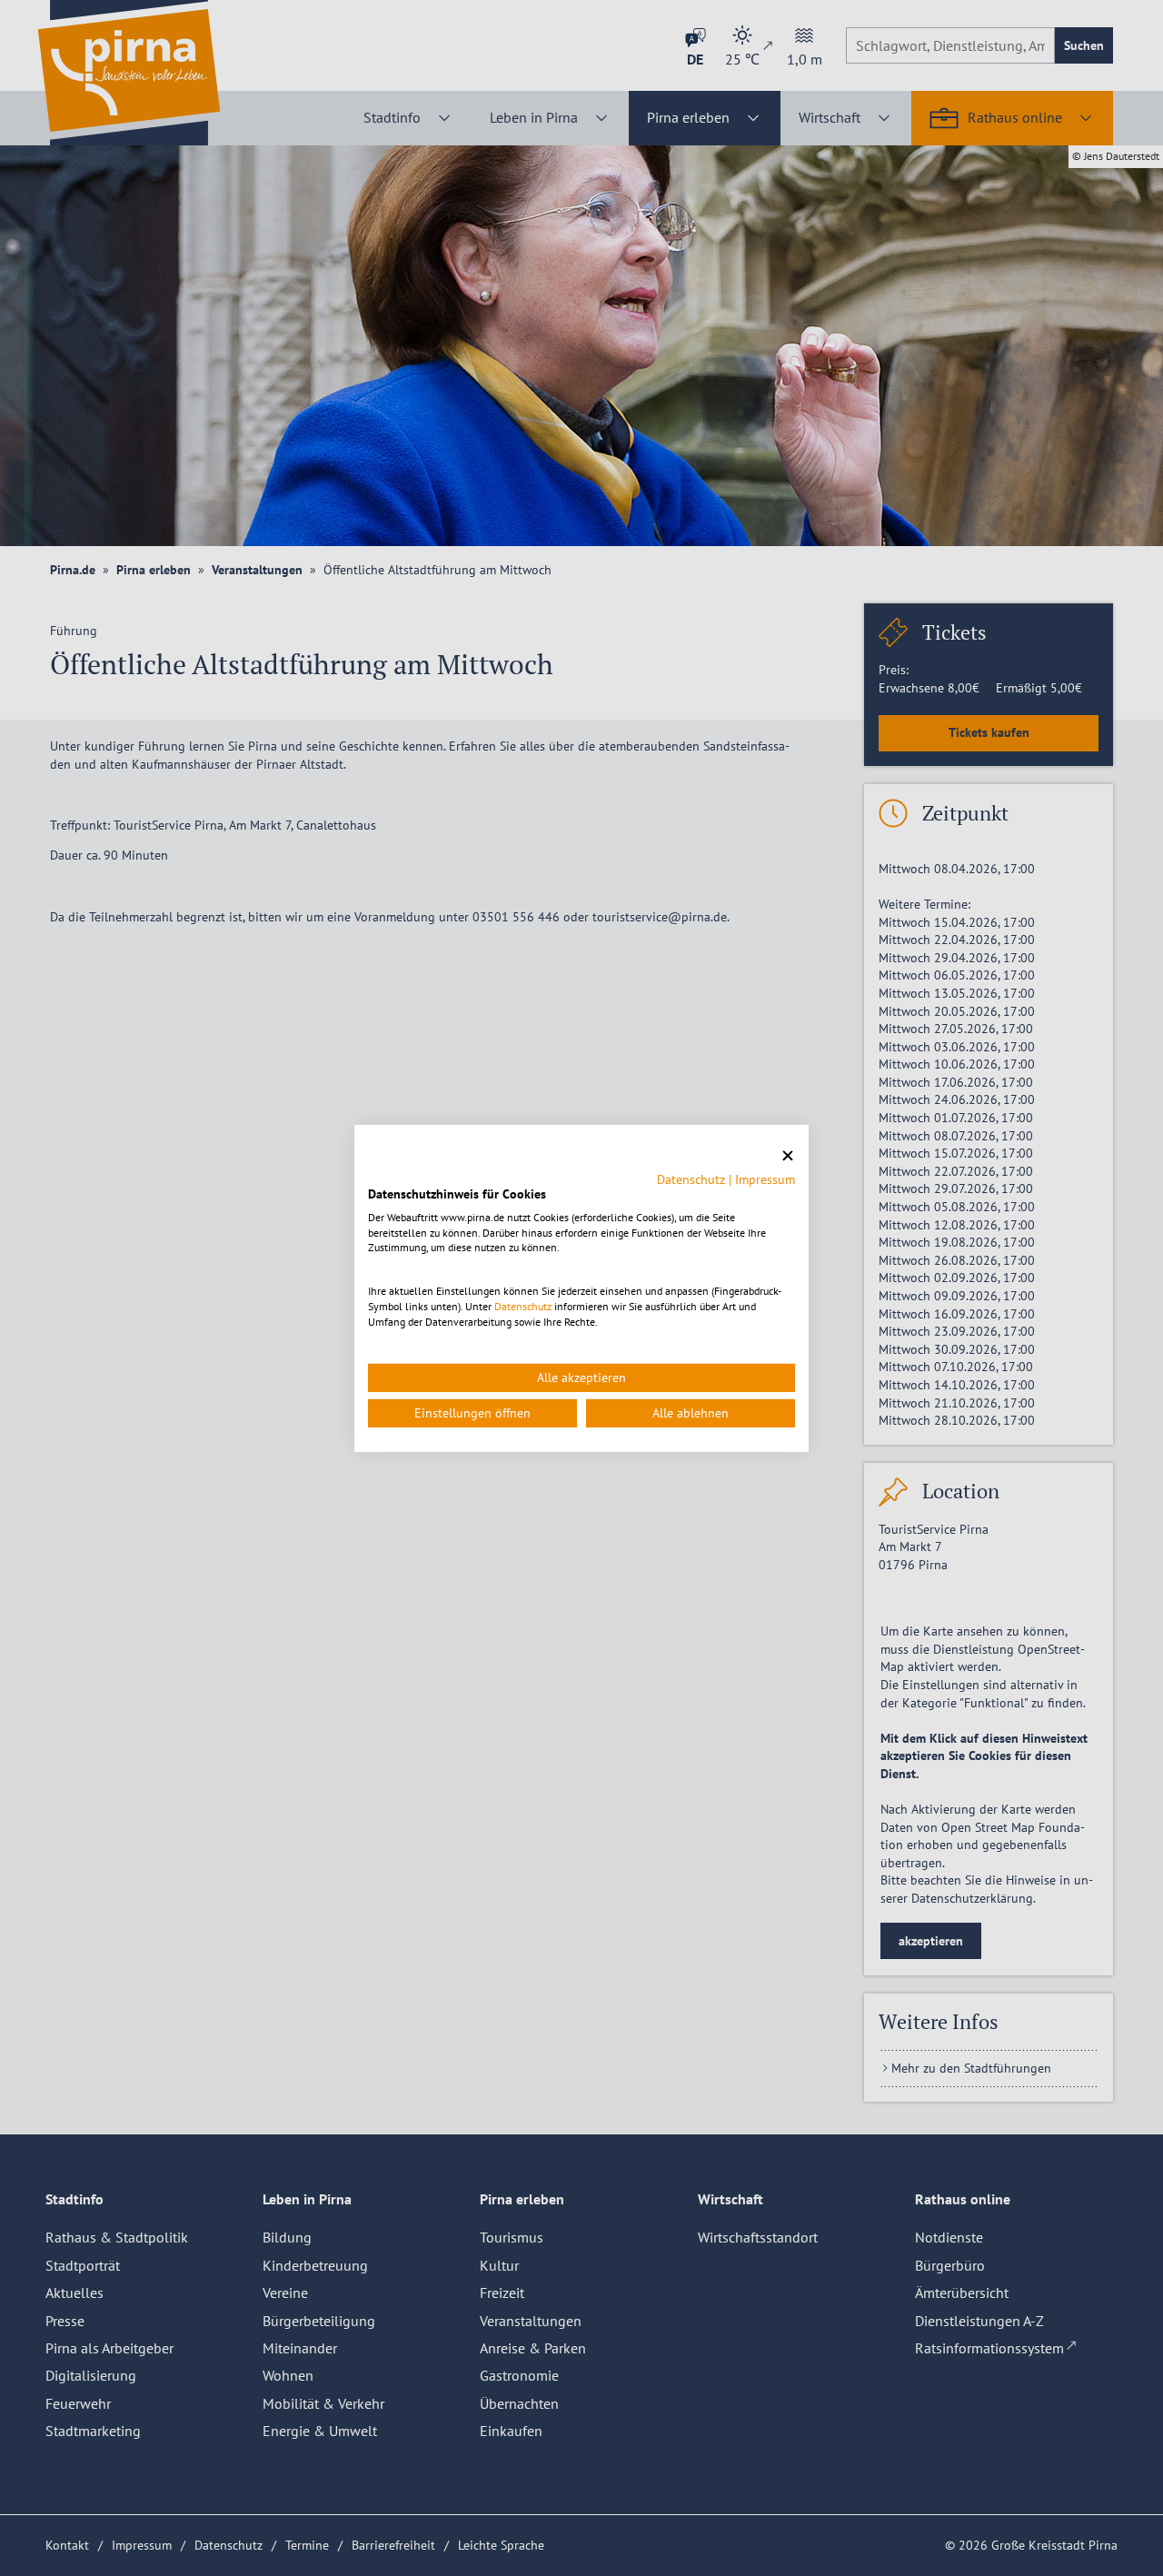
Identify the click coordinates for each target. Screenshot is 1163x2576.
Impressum (765, 1179)
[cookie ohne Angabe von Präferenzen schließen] (788, 1155)
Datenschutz (691, 1179)
